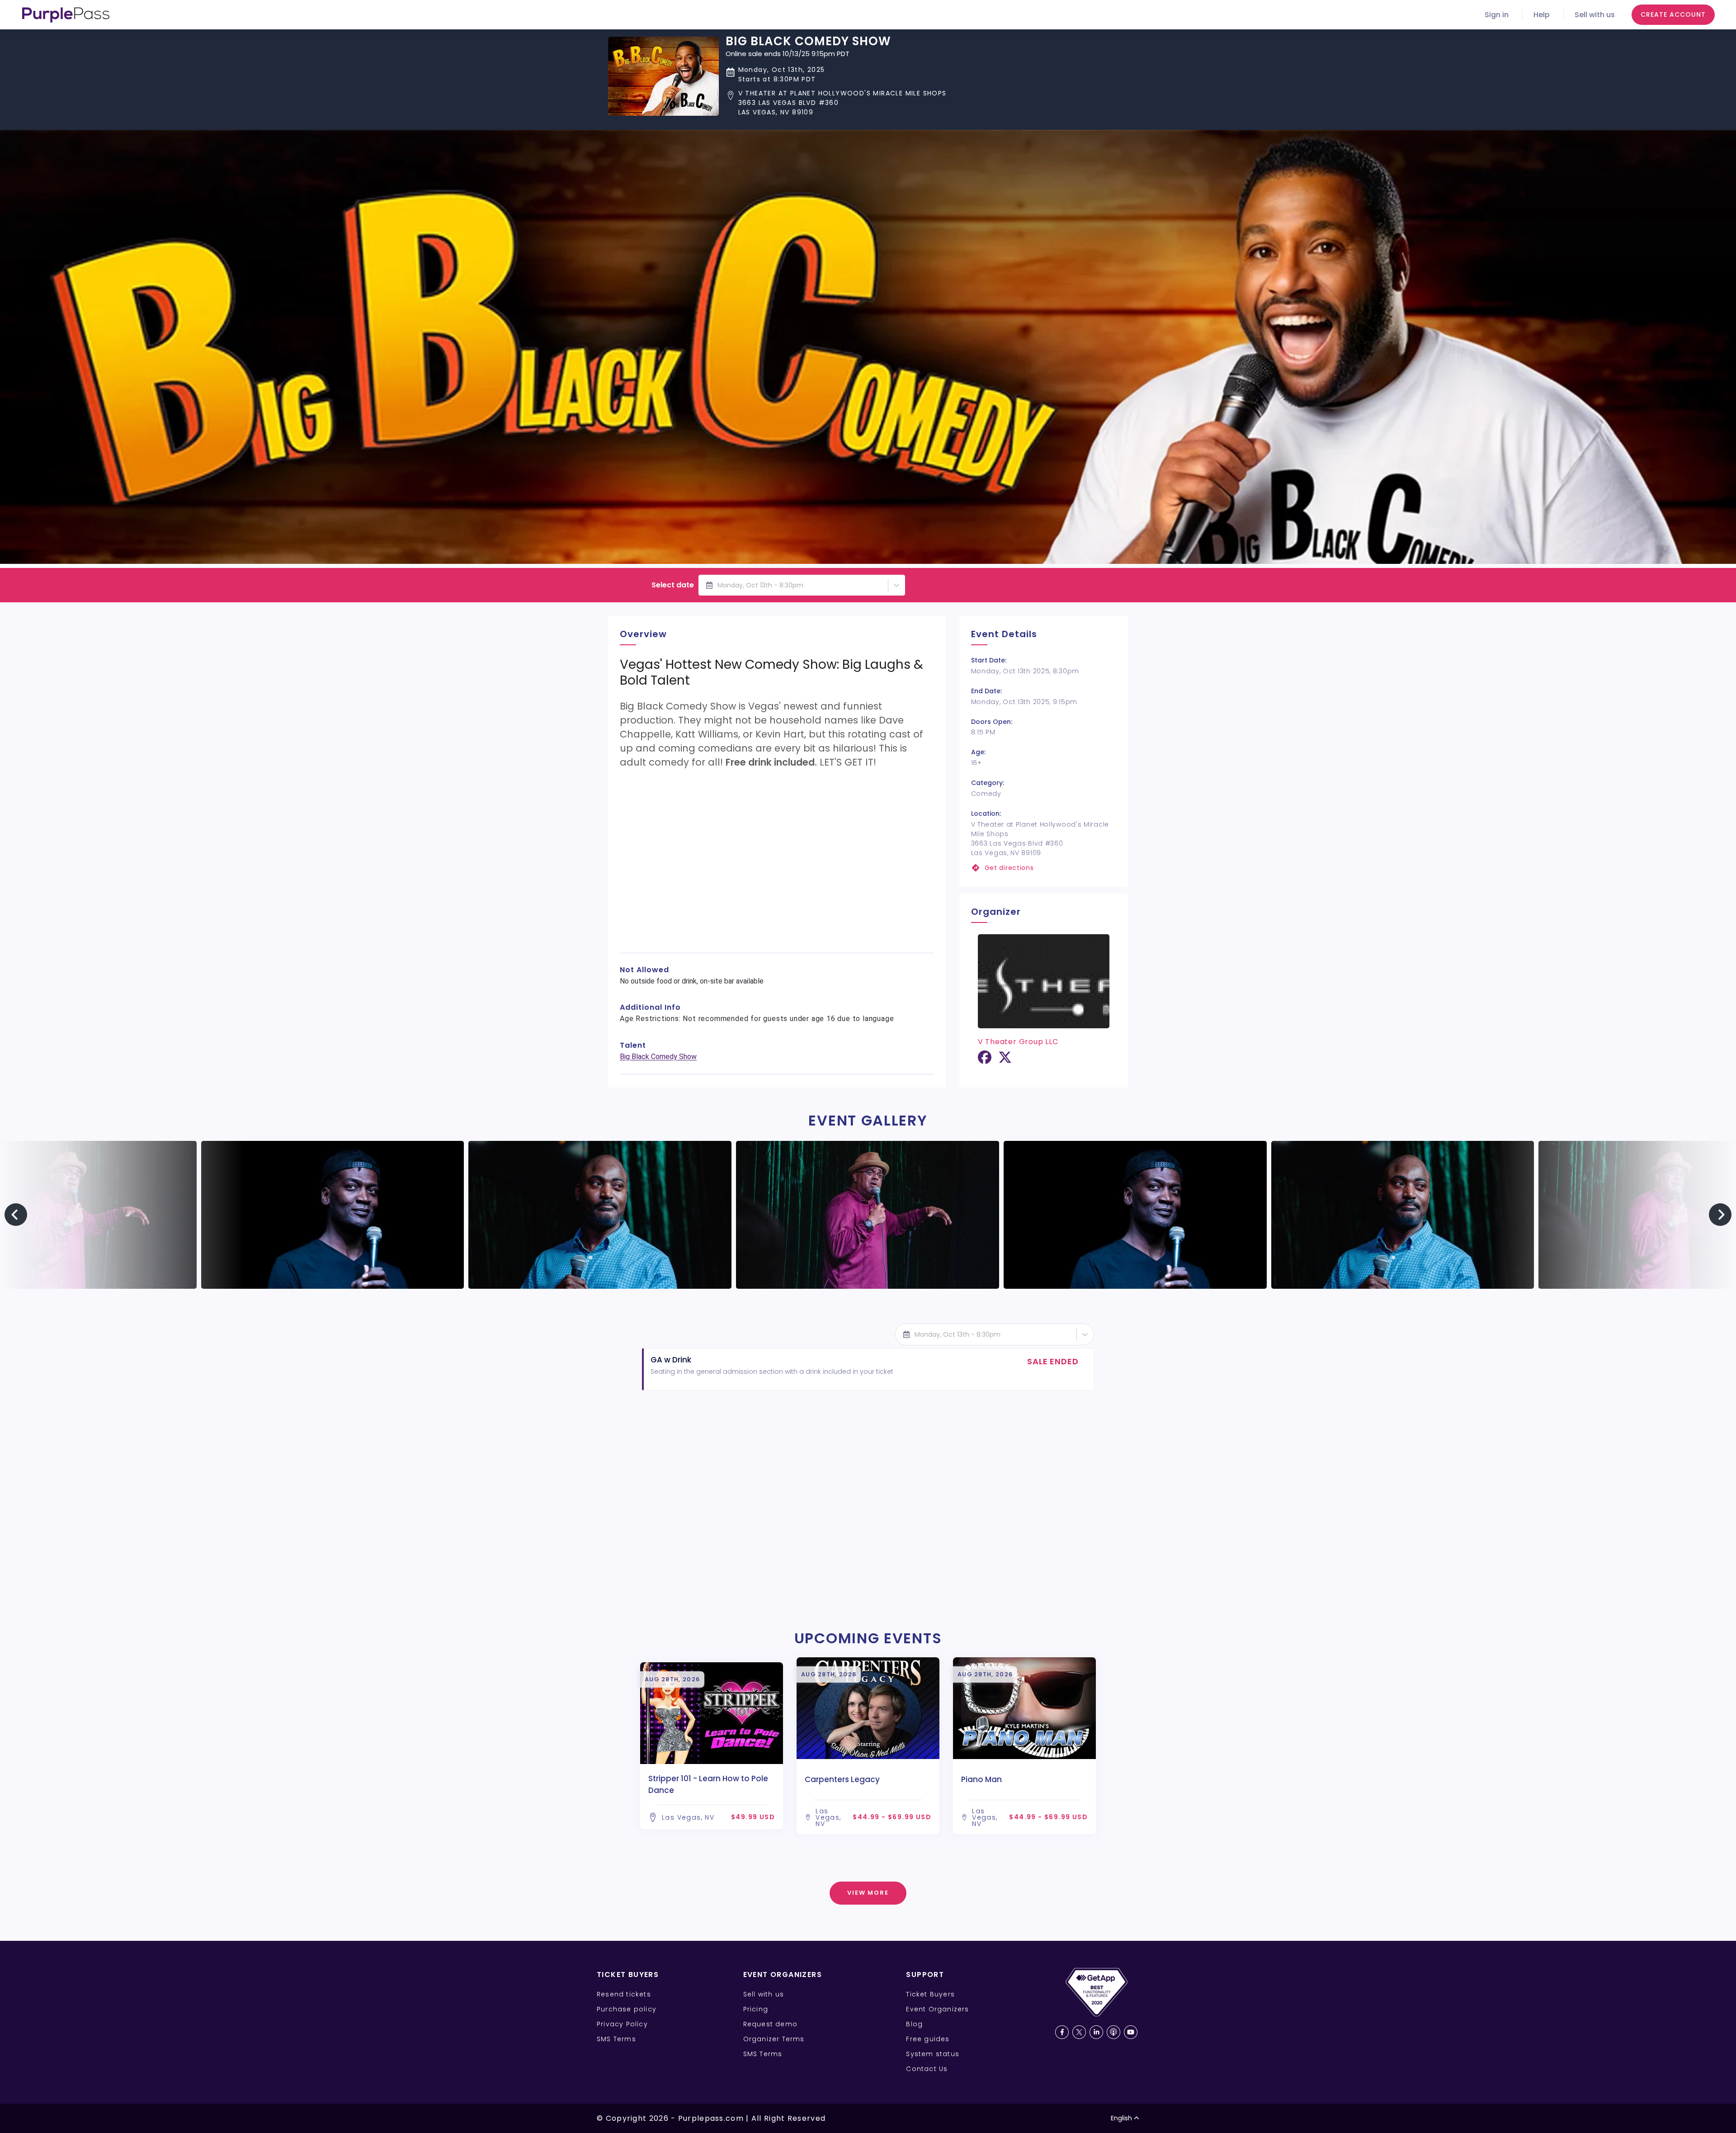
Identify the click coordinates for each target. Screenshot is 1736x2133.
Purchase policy (627, 2009)
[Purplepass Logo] (66, 15)
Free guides (928, 2039)
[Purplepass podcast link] (1113, 2032)
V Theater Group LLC (1018, 1042)
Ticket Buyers (930, 1994)
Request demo (770, 2024)
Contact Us (927, 2069)
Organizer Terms (774, 2039)
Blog (914, 2024)
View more (868, 1893)
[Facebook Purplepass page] (1062, 2032)
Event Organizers (937, 2009)
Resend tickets (624, 1994)
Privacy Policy (622, 2024)
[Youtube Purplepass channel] (1131, 2032)
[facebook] (985, 1061)
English (1121, 2118)
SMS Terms (616, 2039)
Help (1542, 15)
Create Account (1673, 14)
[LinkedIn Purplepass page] (1096, 2032)
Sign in (1497, 15)
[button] (836, 103)
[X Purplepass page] (1079, 2032)
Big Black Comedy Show (658, 1057)
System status (933, 2054)
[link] (1044, 868)
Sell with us (1595, 15)
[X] (1005, 1061)
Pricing (756, 2009)
